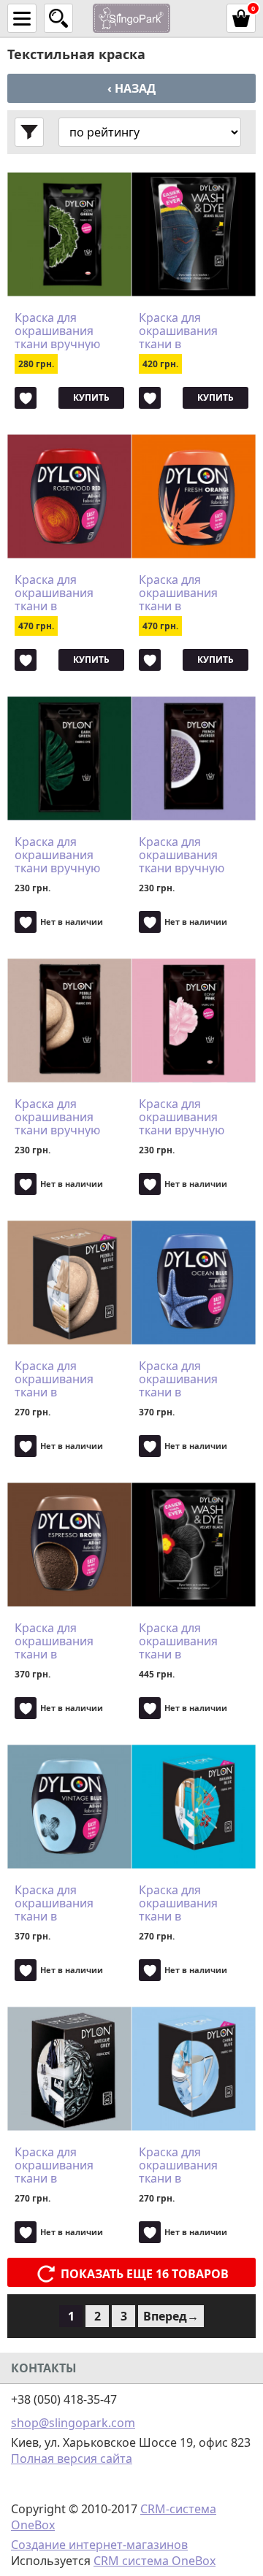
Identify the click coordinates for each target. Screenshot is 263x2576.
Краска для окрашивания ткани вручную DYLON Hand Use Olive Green (63, 331)
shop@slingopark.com (73, 2423)
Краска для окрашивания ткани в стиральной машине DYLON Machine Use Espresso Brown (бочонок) (60, 1641)
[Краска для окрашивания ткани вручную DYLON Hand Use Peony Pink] (194, 1020)
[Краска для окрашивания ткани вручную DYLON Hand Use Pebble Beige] (69, 1020)
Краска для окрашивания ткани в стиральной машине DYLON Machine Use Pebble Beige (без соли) (64, 1379)
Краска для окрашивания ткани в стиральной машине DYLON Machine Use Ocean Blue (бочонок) (183, 1379)
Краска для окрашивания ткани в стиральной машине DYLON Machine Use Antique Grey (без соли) (64, 2165)
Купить (91, 397)
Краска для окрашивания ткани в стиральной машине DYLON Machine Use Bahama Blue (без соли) (188, 1903)
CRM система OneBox (155, 2561)
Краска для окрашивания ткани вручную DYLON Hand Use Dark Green (63, 855)
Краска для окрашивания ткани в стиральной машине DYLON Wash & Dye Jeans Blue (188, 331)
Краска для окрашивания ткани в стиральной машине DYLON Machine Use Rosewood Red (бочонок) (59, 593)
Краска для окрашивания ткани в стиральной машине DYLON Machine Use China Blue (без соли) (192, 2165)
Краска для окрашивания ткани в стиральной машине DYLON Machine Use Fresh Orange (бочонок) (191, 593)
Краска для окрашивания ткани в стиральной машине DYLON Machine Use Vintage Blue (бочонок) (59, 1903)
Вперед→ (171, 2316)
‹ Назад (131, 88)
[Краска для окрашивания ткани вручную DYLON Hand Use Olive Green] (69, 234)
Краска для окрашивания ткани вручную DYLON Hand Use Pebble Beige (63, 1117)
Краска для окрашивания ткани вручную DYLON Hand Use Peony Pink (187, 1117)
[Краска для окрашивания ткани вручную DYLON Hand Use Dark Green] (69, 758)
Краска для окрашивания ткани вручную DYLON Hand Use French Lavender (187, 855)
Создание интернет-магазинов (99, 2545)
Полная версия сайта (72, 2458)
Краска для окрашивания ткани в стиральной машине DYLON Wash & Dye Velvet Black (190, 1641)
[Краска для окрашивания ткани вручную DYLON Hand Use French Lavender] (194, 758)
